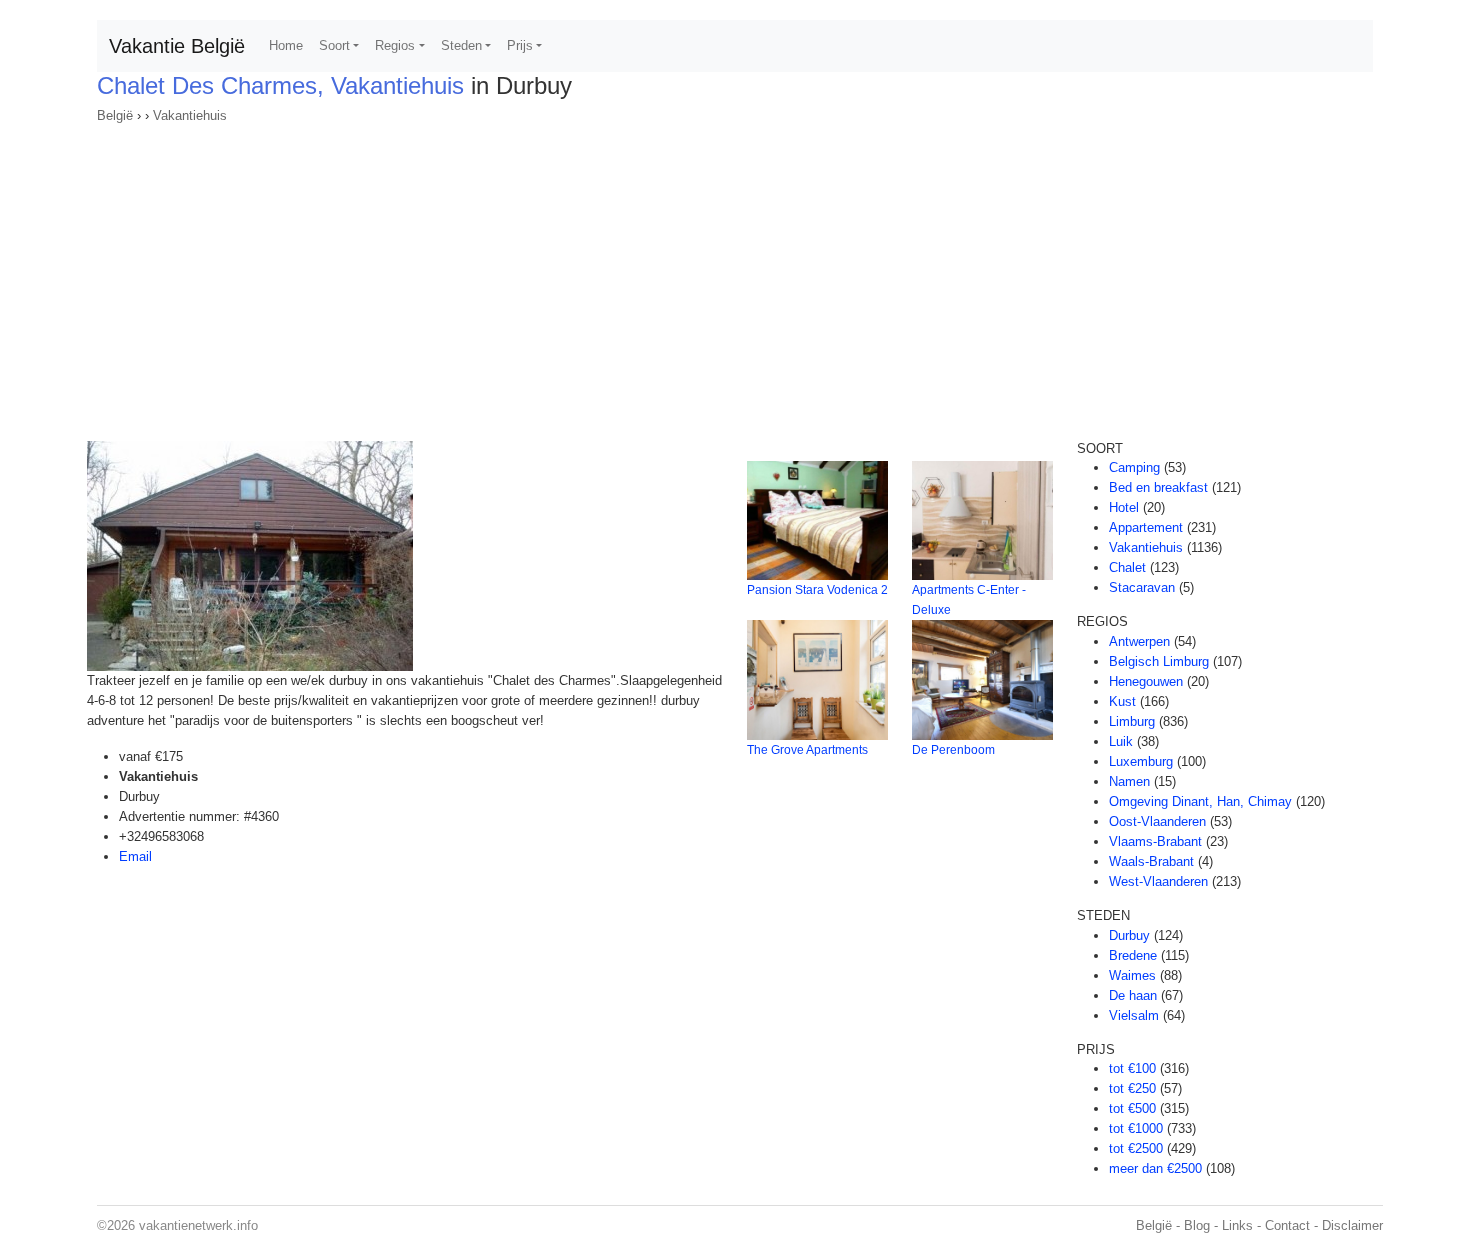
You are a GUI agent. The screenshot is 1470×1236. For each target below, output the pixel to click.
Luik (1121, 741)
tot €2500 (1136, 1148)
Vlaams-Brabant (1155, 841)
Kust (1122, 701)
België (115, 115)
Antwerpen (1139, 641)
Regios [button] (395, 45)
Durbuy (1129, 935)
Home (286, 45)
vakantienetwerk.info (198, 1225)
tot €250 (1132, 1088)
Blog (1197, 1225)
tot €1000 (1136, 1128)
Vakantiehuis (190, 115)
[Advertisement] (735, 276)
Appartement (1146, 527)
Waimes (1132, 975)
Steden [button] (461, 45)
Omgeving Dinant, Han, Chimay (1200, 801)
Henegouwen (1146, 681)
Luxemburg (1141, 761)
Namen (1129, 781)
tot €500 (1132, 1108)
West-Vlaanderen (1158, 881)
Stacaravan (1142, 587)
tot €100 (1132, 1068)
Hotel (1124, 507)
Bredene (1133, 955)
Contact (1287, 1225)
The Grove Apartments (807, 750)
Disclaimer (1352, 1225)
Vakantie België (177, 46)
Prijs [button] (520, 45)
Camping (1134, 467)
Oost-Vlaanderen (1157, 821)
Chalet (1127, 567)
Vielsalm (1134, 1015)
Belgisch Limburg (1159, 661)
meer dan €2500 (1155, 1168)
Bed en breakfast (1158, 487)
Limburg (1132, 721)
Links (1237, 1225)
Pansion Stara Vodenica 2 (817, 590)
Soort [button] (334, 45)
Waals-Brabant (1151, 861)
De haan (1133, 995)
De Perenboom (953, 750)
